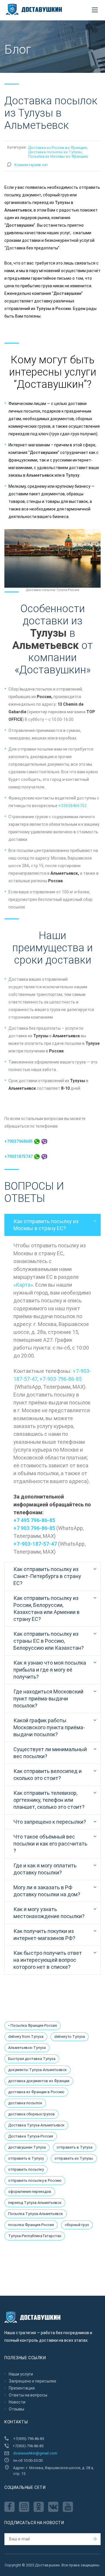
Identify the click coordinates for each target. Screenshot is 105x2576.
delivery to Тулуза (70, 2037)
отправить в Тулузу (26, 2158)
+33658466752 (72, 806)
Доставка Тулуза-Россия (31, 2136)
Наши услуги (21, 2374)
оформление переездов (30, 2192)
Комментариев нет (31, 165)
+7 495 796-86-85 (34, 1520)
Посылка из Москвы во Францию (58, 156)
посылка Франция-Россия (31, 2225)
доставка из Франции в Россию (36, 2092)
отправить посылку (26, 2169)
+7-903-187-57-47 (35, 1544)
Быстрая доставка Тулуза (32, 2059)
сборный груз (77, 2225)
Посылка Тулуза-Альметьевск (36, 2214)
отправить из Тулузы (74, 2158)
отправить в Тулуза (75, 2147)
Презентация (22, 2388)
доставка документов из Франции (39, 2081)
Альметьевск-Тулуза (27, 2048)
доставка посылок (25, 2103)
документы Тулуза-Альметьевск (37, 2070)
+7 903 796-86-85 (34, 1528)
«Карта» (23, 1285)
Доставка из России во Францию (58, 148)
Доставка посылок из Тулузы (55, 152)
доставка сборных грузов (32, 2114)
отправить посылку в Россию (35, 2180)
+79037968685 (19, 1141)
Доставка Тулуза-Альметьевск (36, 2125)
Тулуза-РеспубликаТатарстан (35, 2236)
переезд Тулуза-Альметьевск (35, 2203)
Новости (17, 2402)
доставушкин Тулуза (27, 2147)
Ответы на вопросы (28, 2395)
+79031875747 (19, 1156)
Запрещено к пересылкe (33, 2381)
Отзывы (16, 2409)
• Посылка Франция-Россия (33, 2025)
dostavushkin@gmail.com (35, 2453)
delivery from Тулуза (26, 2037)
